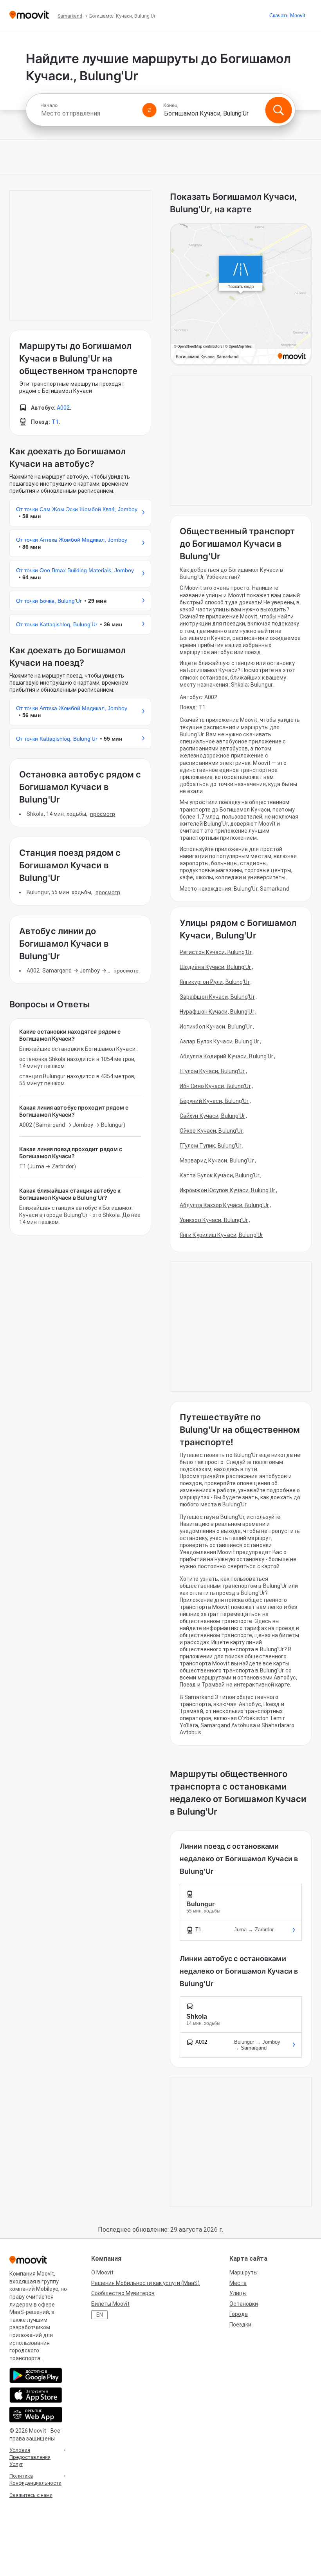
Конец (170, 105)
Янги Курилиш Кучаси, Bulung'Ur (221, 1235)
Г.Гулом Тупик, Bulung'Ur (211, 1146)
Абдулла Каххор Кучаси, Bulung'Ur (224, 1205)
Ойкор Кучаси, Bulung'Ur (211, 1131)
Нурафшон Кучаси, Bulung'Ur (217, 1012)
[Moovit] (29, 15)
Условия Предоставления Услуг (30, 2457)
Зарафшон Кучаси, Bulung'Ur (217, 997)
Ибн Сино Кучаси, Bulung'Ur (215, 1086)
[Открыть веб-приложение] (36, 2415)
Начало (49, 105)
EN (100, 2315)
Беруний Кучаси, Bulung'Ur (214, 1101)
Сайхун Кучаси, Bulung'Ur (212, 1116)
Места (238, 2283)
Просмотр (103, 814)
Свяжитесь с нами (31, 2495)
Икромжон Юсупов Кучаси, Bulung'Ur (227, 1190)
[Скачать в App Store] (36, 2395)
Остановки (244, 2304)
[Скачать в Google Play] (36, 2375)
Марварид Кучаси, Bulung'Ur (217, 1161)
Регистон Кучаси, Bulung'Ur (216, 952)
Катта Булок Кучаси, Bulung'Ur (220, 1175)
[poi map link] (241, 295)
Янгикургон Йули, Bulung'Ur (215, 982)
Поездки (240, 2325)
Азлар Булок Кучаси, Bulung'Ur (219, 1041)
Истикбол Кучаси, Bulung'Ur (216, 1027)
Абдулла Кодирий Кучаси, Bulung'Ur (226, 1056)
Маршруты (243, 2272)
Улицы (238, 2293)
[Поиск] (278, 110)
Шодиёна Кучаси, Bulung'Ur (216, 967)
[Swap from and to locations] (150, 110)
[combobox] (88, 113)
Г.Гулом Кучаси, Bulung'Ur (212, 1071)
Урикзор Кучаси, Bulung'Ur (214, 1220)
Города (239, 2314)
